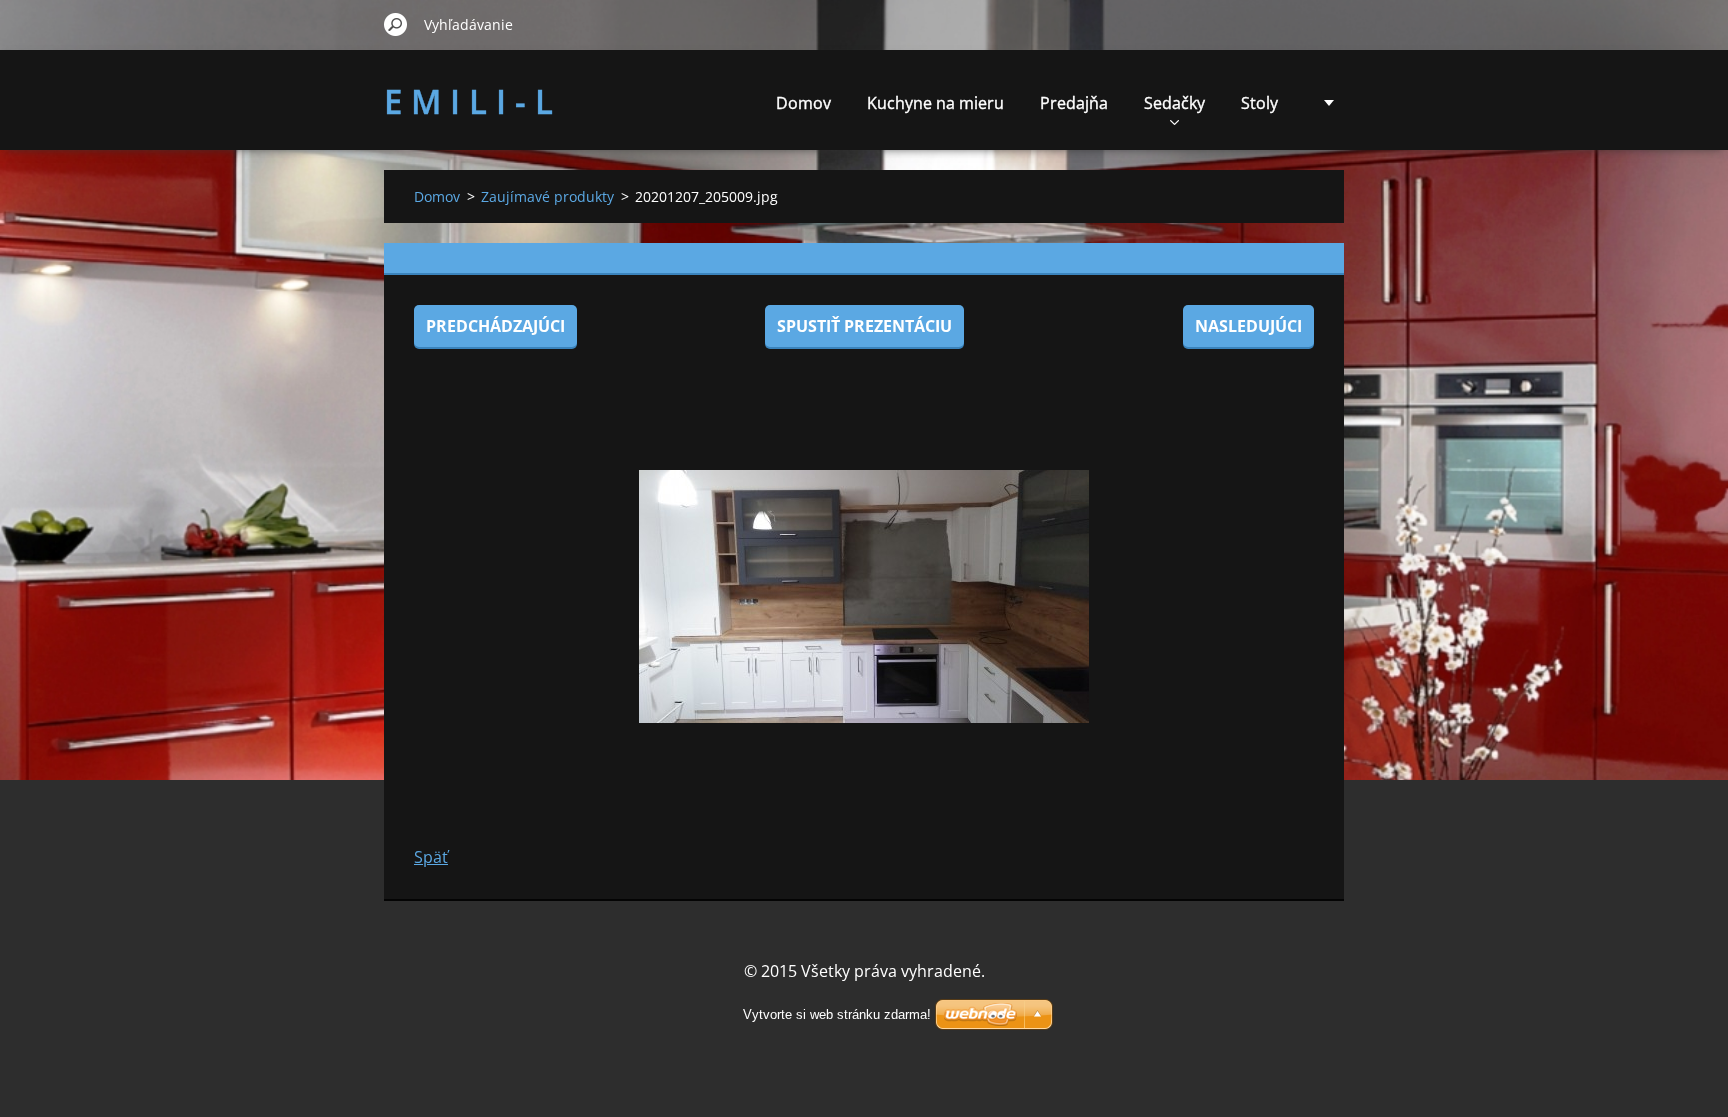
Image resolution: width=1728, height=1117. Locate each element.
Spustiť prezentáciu (864, 326)
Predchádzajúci (495, 326)
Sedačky (1174, 103)
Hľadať (396, 24)
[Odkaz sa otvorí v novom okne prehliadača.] (864, 596)
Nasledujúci (1248, 326)
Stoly (1259, 103)
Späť (431, 857)
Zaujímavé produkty (547, 196)
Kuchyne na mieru (935, 103)
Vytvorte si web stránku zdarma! (837, 1014)
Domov (803, 103)
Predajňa (1074, 103)
